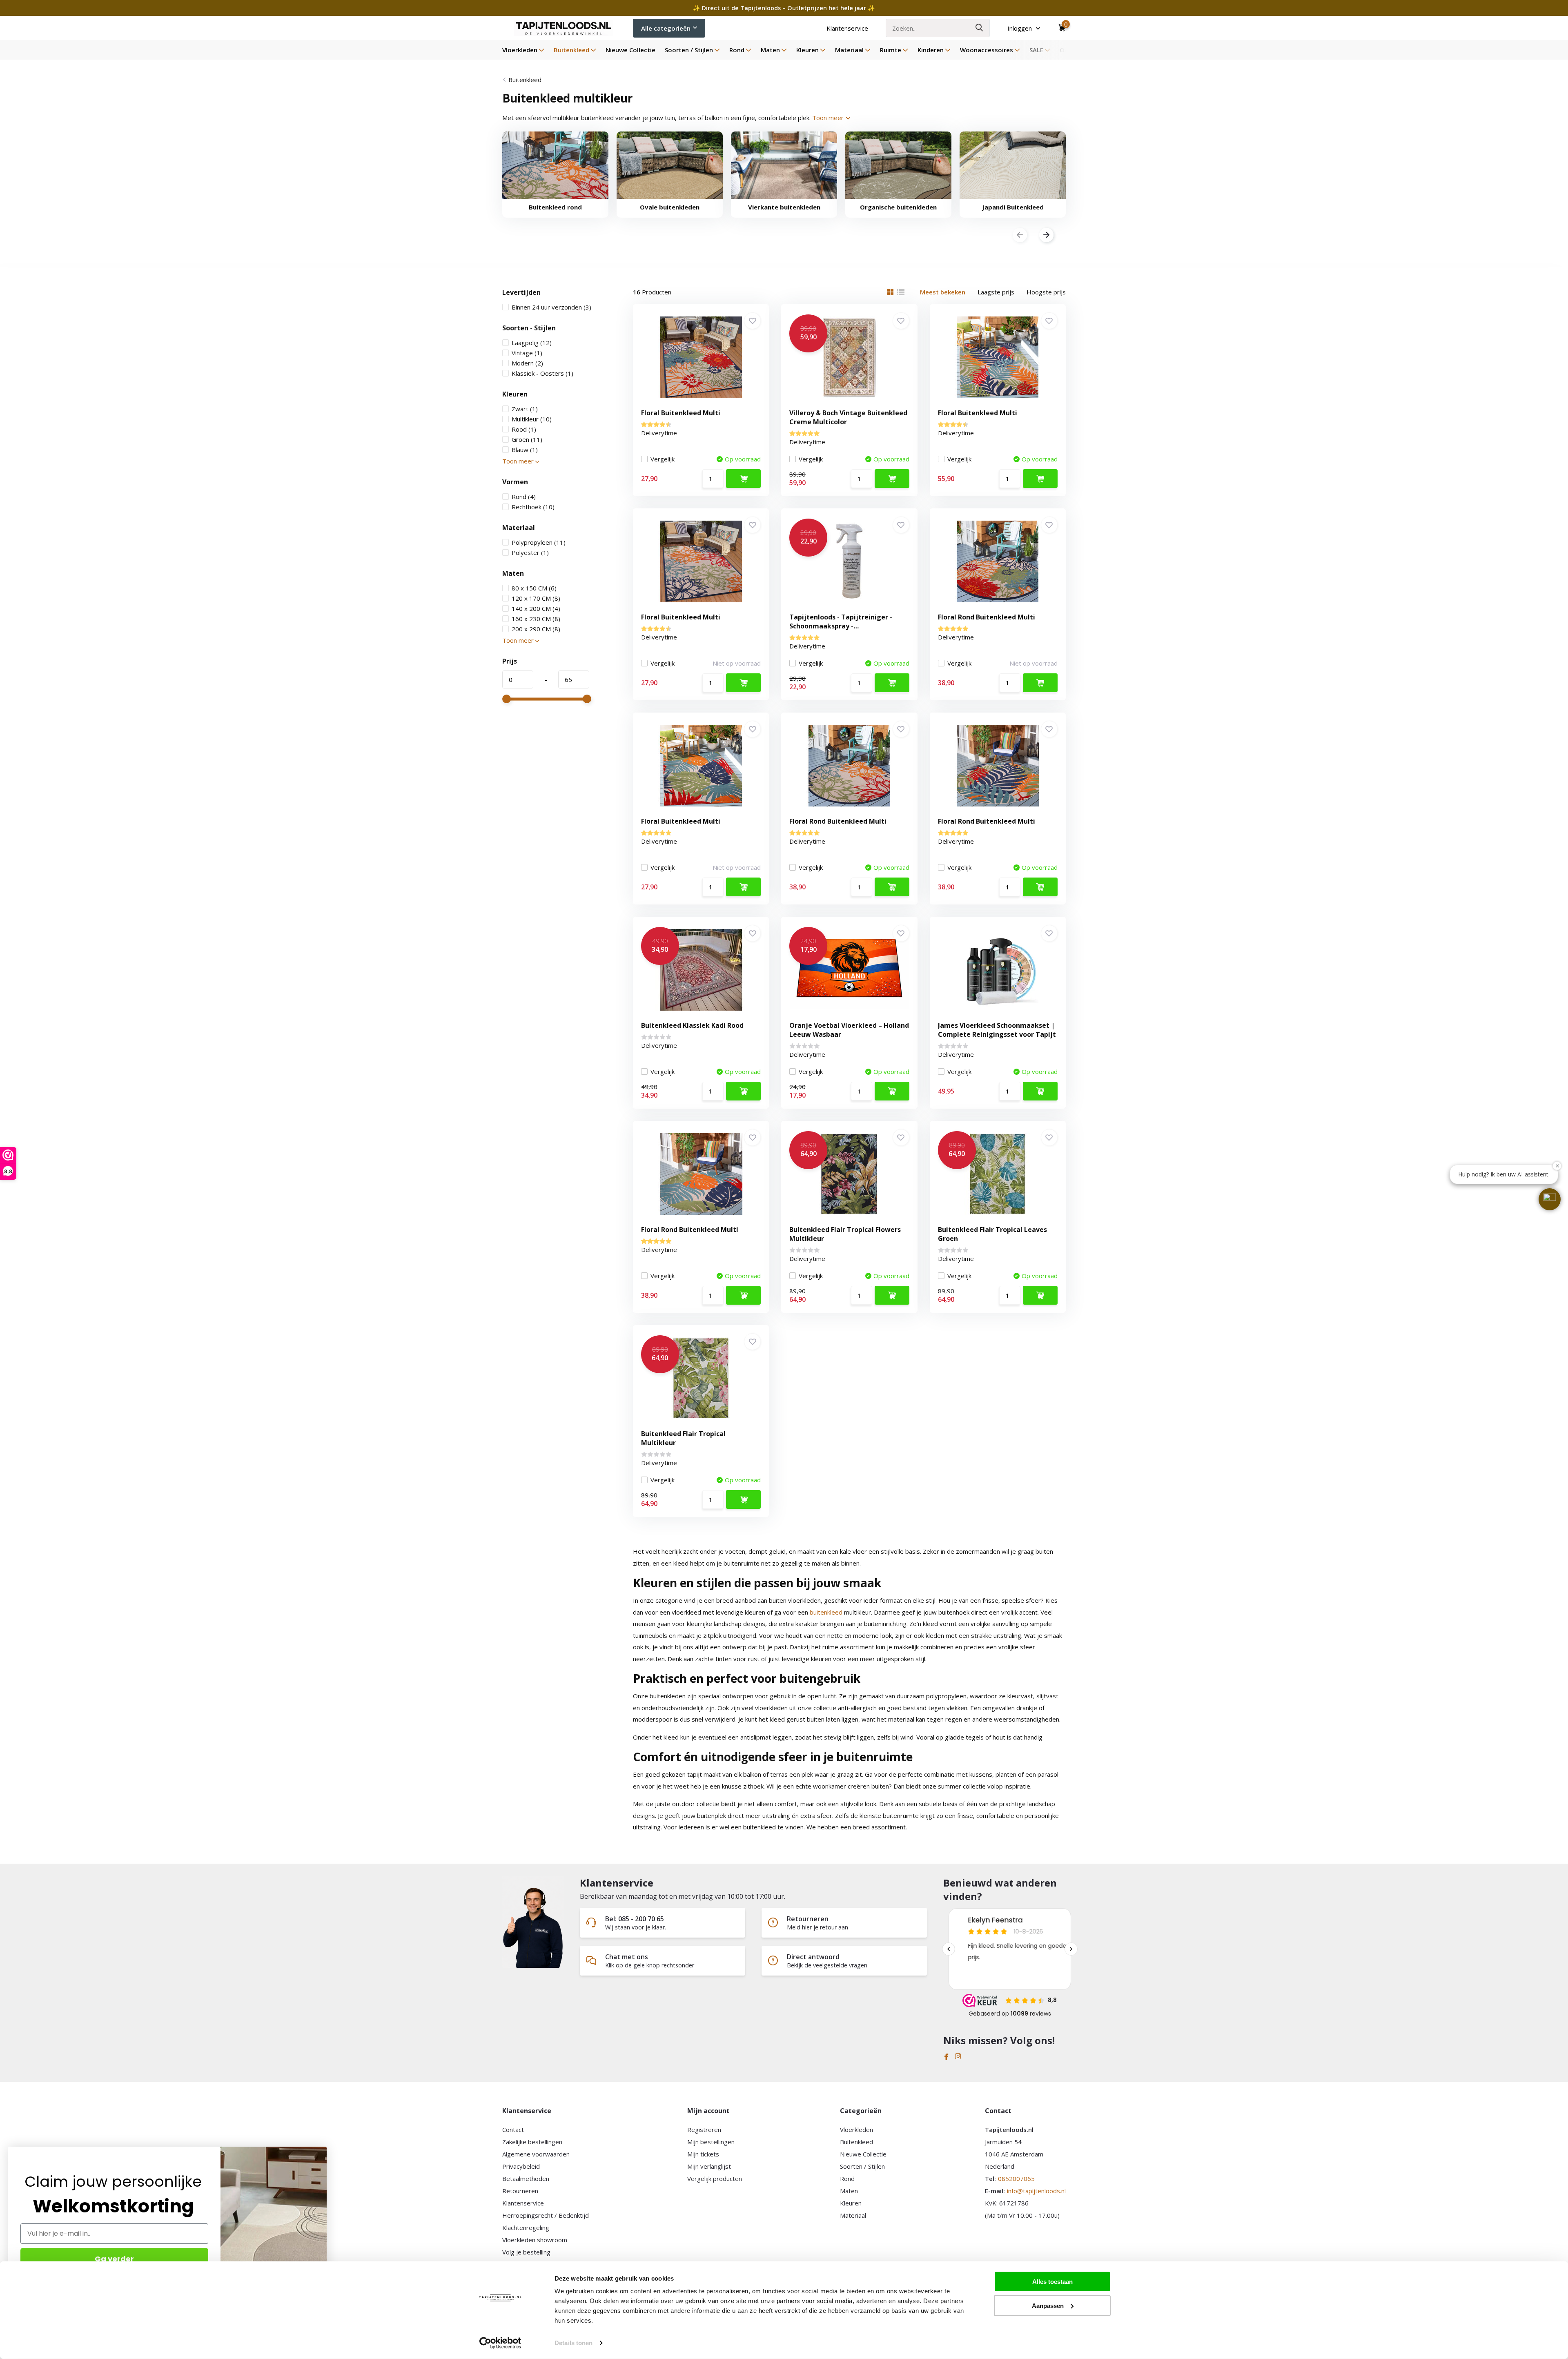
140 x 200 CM (536, 608)
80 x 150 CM (534, 588)
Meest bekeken (943, 292)
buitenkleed (826, 1612)
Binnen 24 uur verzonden (551, 307)
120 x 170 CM (536, 598)
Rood (524, 429)
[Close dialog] (322, 2151)
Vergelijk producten (715, 2179)
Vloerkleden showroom (535, 2240)
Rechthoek (533, 507)
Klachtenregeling (526, 2228)
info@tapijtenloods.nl (1036, 2191)
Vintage (527, 353)
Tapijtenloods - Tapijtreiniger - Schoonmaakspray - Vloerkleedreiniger (841, 626)
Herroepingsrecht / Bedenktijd (546, 2215)
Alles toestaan (1052, 2282)
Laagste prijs (996, 292)
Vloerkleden (520, 50)
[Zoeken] (980, 28)
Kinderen (931, 50)
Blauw (525, 450)
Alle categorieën (666, 28)
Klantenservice (847, 28)
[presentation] (1020, 235)
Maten (770, 50)
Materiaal (849, 50)
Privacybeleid (521, 2166)
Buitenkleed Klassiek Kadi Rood (692, 1025)
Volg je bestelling (526, 2252)
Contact (513, 2130)
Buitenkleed (571, 50)
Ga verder (114, 2259)
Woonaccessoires (987, 50)
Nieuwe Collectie (630, 50)
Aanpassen (1048, 2305)
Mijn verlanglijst (709, 2166)
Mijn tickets (703, 2154)
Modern (527, 363)
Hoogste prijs (1046, 292)
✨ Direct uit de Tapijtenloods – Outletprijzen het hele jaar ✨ (784, 8)
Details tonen (574, 2343)
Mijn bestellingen (711, 2142)
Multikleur (532, 419)
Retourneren (520, 2191)
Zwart (525, 409)
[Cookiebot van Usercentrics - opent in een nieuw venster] (500, 2343)
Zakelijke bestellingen (532, 2142)
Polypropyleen (539, 542)
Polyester (530, 552)
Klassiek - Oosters (542, 373)
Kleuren (807, 50)
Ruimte (891, 50)
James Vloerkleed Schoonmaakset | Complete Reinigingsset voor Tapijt (997, 1030)
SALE (1036, 50)
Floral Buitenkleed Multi (681, 413)
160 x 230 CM (536, 619)
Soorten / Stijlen (689, 50)
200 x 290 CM (536, 629)
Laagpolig (532, 343)
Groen (527, 439)
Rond (737, 50)
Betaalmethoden (526, 2179)
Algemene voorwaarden (536, 2154)
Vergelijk (663, 459)
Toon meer (829, 118)
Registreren (704, 2130)
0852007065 (1016, 2179)
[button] (1550, 1199)
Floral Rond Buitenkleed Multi (987, 617)
